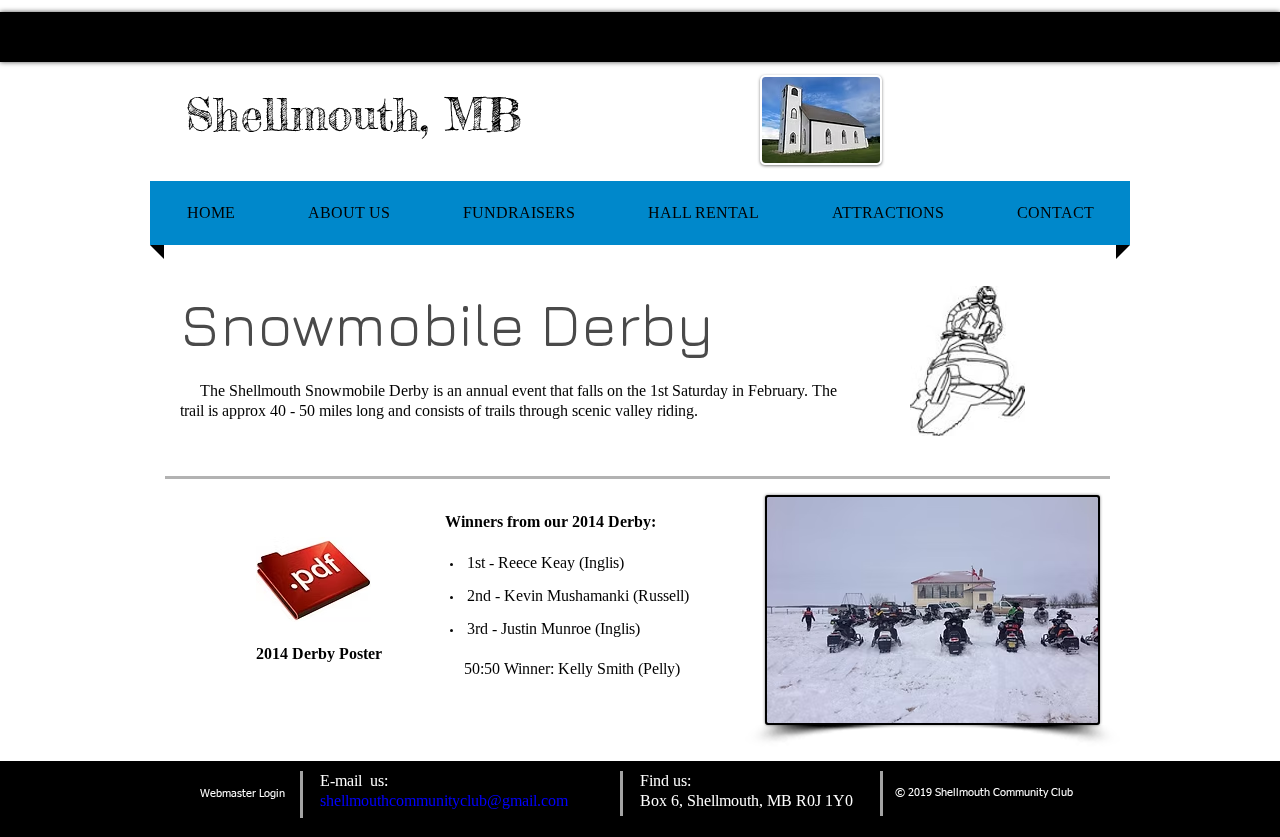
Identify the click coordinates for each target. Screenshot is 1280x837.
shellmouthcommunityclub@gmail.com (444, 800)
